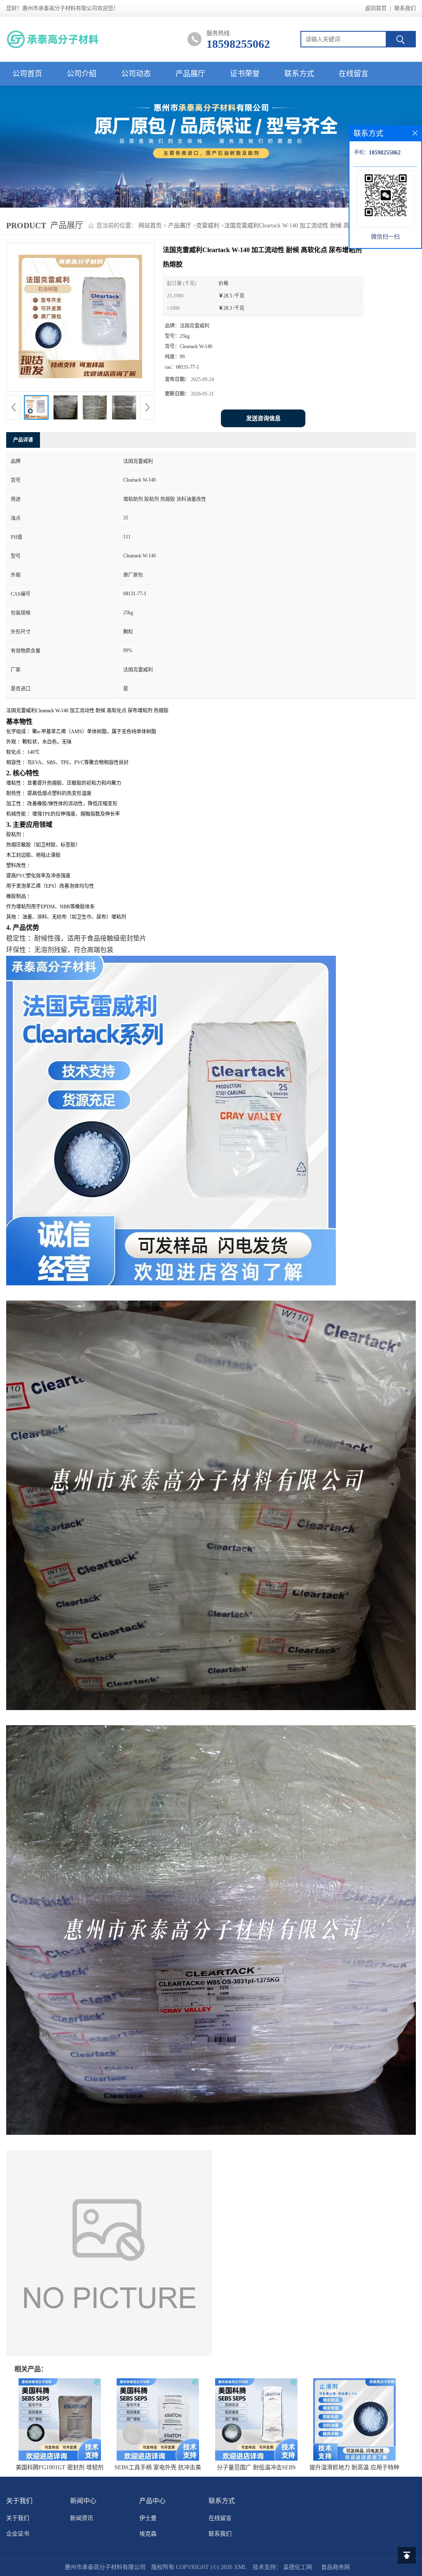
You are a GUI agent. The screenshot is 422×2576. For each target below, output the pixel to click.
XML (240, 2567)
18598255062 (238, 44)
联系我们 (405, 8)
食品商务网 (335, 2567)
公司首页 (27, 74)
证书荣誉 (245, 74)
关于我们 (18, 2518)
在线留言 (354, 74)
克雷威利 (208, 226)
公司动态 (136, 74)
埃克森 (148, 2534)
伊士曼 (148, 2518)
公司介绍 (82, 74)
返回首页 (376, 8)
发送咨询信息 (263, 418)
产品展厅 (190, 74)
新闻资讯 (82, 2518)
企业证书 (18, 2534)
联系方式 (299, 74)
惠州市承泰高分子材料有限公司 (105, 2567)
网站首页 (150, 226)
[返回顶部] (407, 2555)
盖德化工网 (298, 2567)
